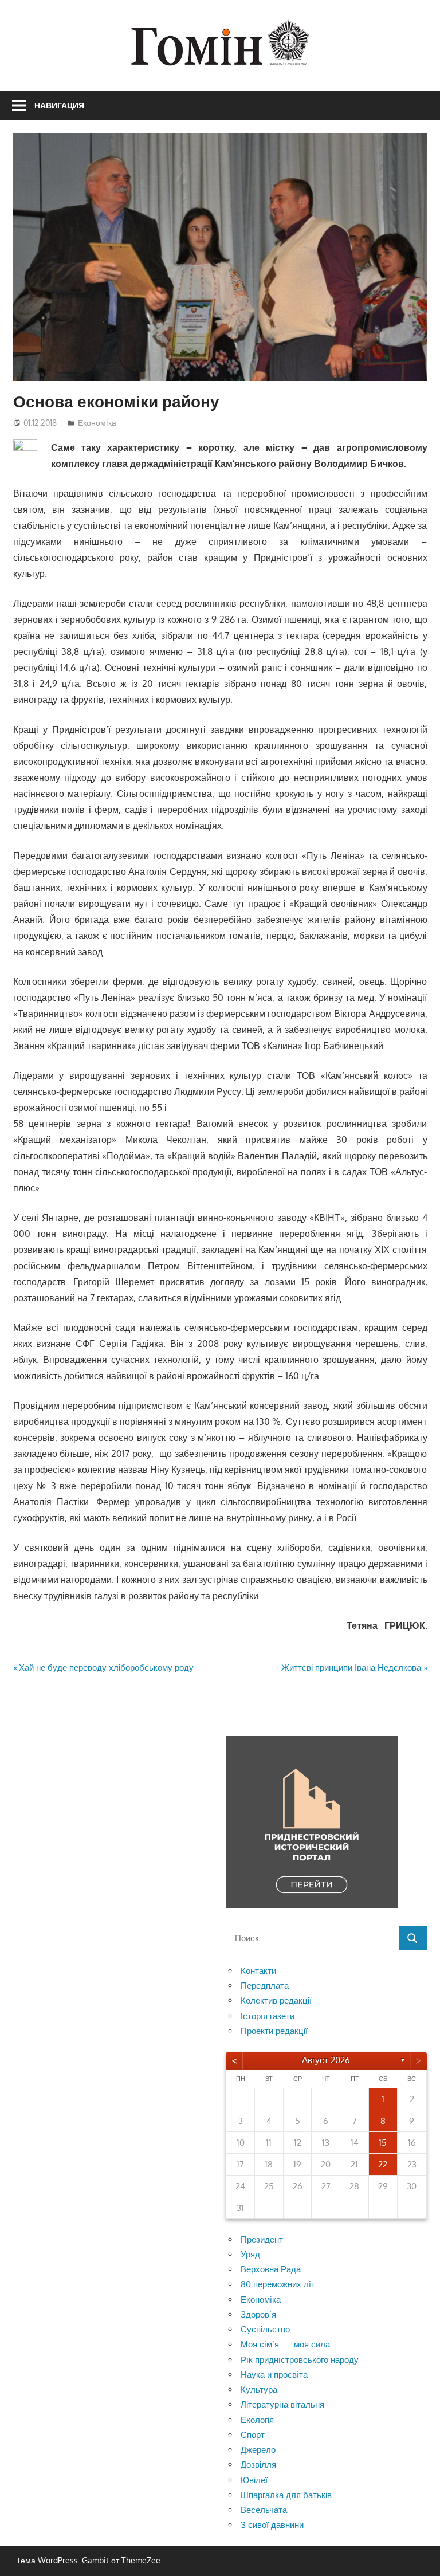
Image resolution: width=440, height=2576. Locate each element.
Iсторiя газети (268, 2016)
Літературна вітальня (282, 2404)
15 (383, 2143)
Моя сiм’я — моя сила (285, 2344)
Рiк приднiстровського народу (300, 2360)
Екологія (257, 2420)
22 (383, 2164)
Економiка (97, 423)
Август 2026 (326, 2060)
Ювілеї (254, 2480)
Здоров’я (258, 2314)
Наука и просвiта (274, 2375)
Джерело (258, 2450)
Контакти (258, 1971)
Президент (262, 2239)
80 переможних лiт (278, 2284)
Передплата (265, 1986)
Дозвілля (258, 2465)
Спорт (253, 2435)
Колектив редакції (276, 2000)
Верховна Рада (271, 2269)
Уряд (250, 2254)
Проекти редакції (274, 2031)
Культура (259, 2390)
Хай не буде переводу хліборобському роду (106, 1668)
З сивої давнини (272, 2525)
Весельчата (264, 2510)
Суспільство (265, 2329)
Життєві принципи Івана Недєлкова (351, 1668)
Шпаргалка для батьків (286, 2495)
